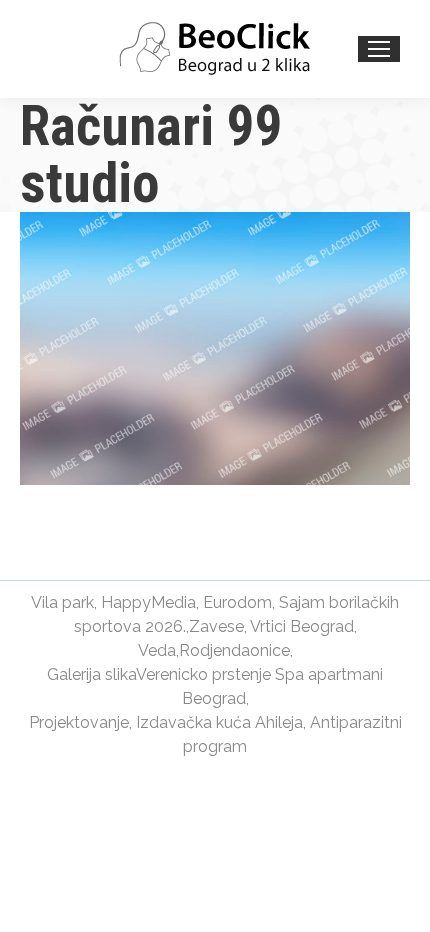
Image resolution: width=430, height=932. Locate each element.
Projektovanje (79, 722)
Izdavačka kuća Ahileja (219, 722)
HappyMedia (148, 602)
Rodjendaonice (234, 650)
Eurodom (237, 602)
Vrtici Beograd (302, 626)
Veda (157, 650)
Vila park (62, 602)
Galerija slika (91, 674)
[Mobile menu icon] (379, 49)
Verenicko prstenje (203, 674)
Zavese (216, 626)
